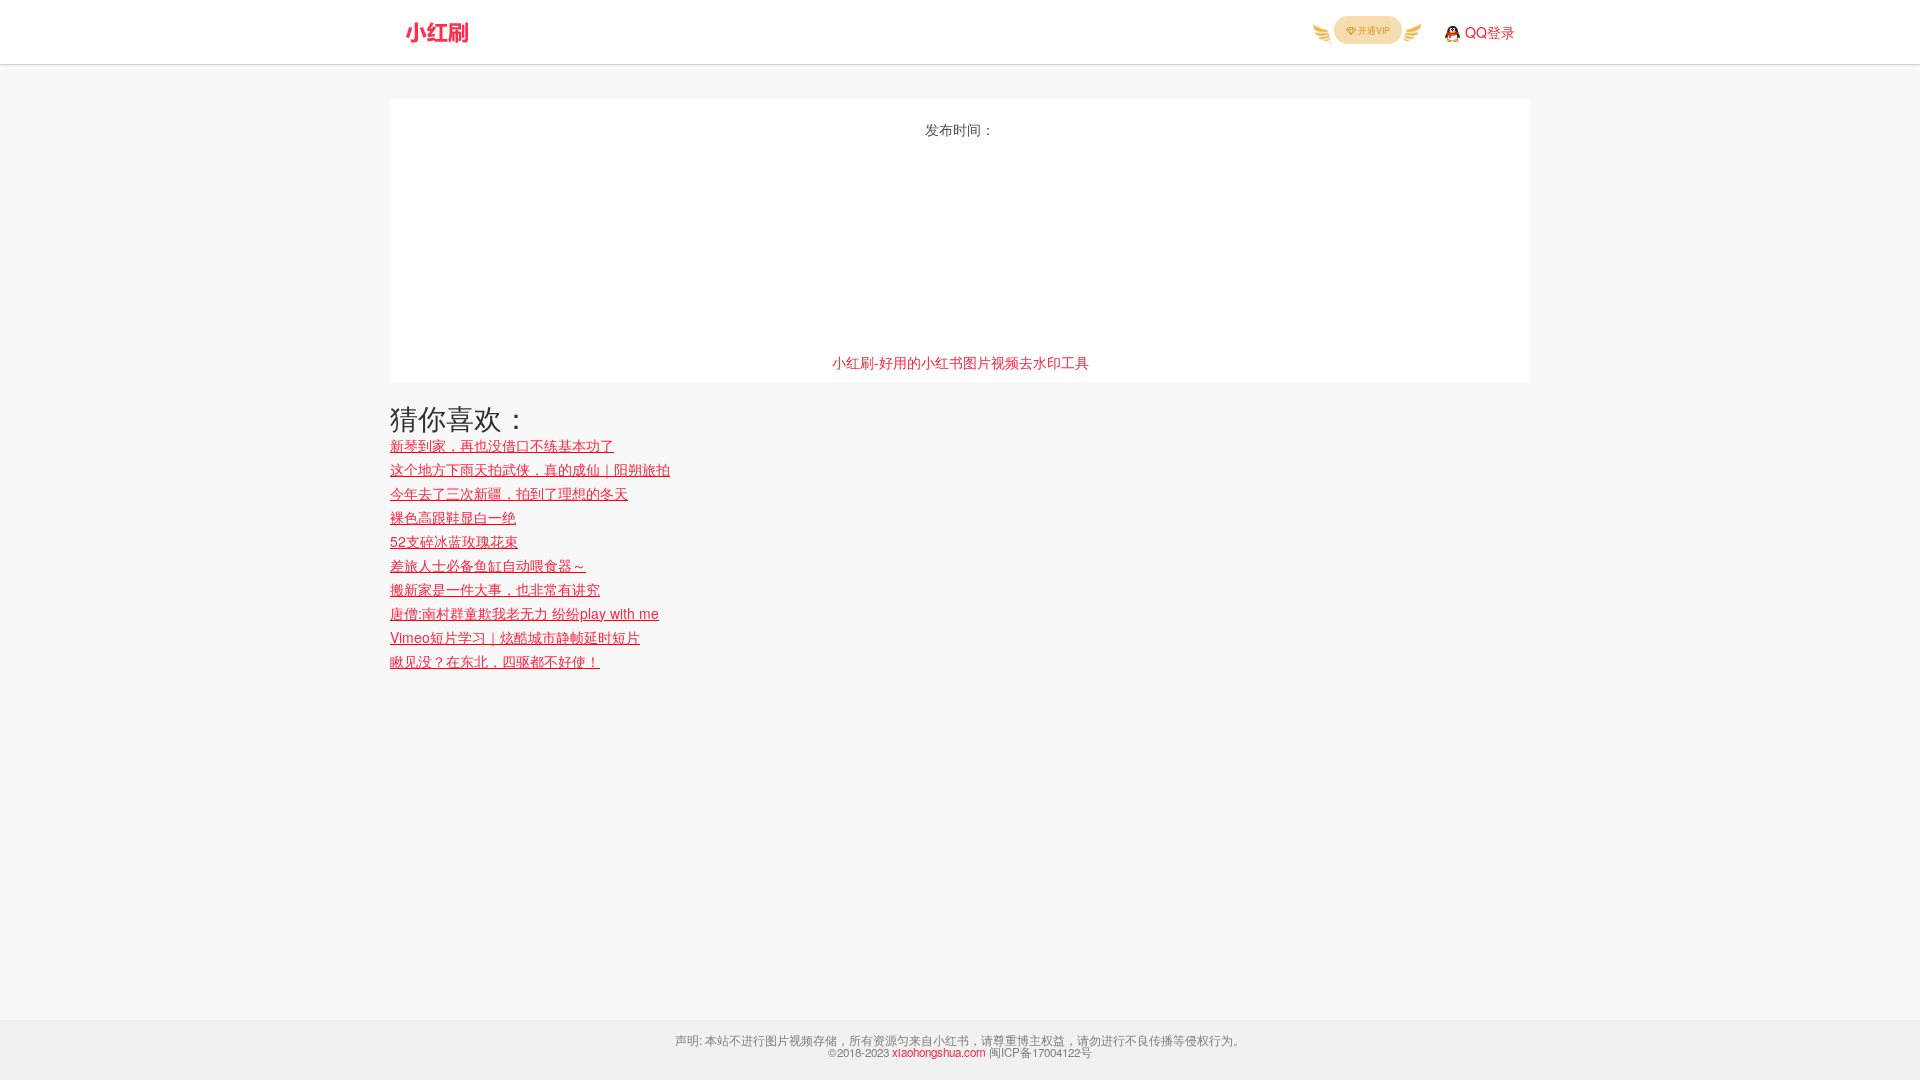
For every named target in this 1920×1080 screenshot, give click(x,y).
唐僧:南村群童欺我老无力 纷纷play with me (524, 613)
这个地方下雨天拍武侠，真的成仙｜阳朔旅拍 (530, 469)
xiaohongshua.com (939, 1052)
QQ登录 (1490, 32)
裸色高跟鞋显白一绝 (453, 517)
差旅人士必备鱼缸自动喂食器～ (488, 565)
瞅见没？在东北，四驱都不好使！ (495, 661)
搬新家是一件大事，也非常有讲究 (495, 589)
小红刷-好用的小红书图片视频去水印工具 (960, 362)
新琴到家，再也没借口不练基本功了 (502, 445)
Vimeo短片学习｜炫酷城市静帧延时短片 (515, 637)
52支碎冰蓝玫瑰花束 (454, 541)
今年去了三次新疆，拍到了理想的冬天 (509, 493)
